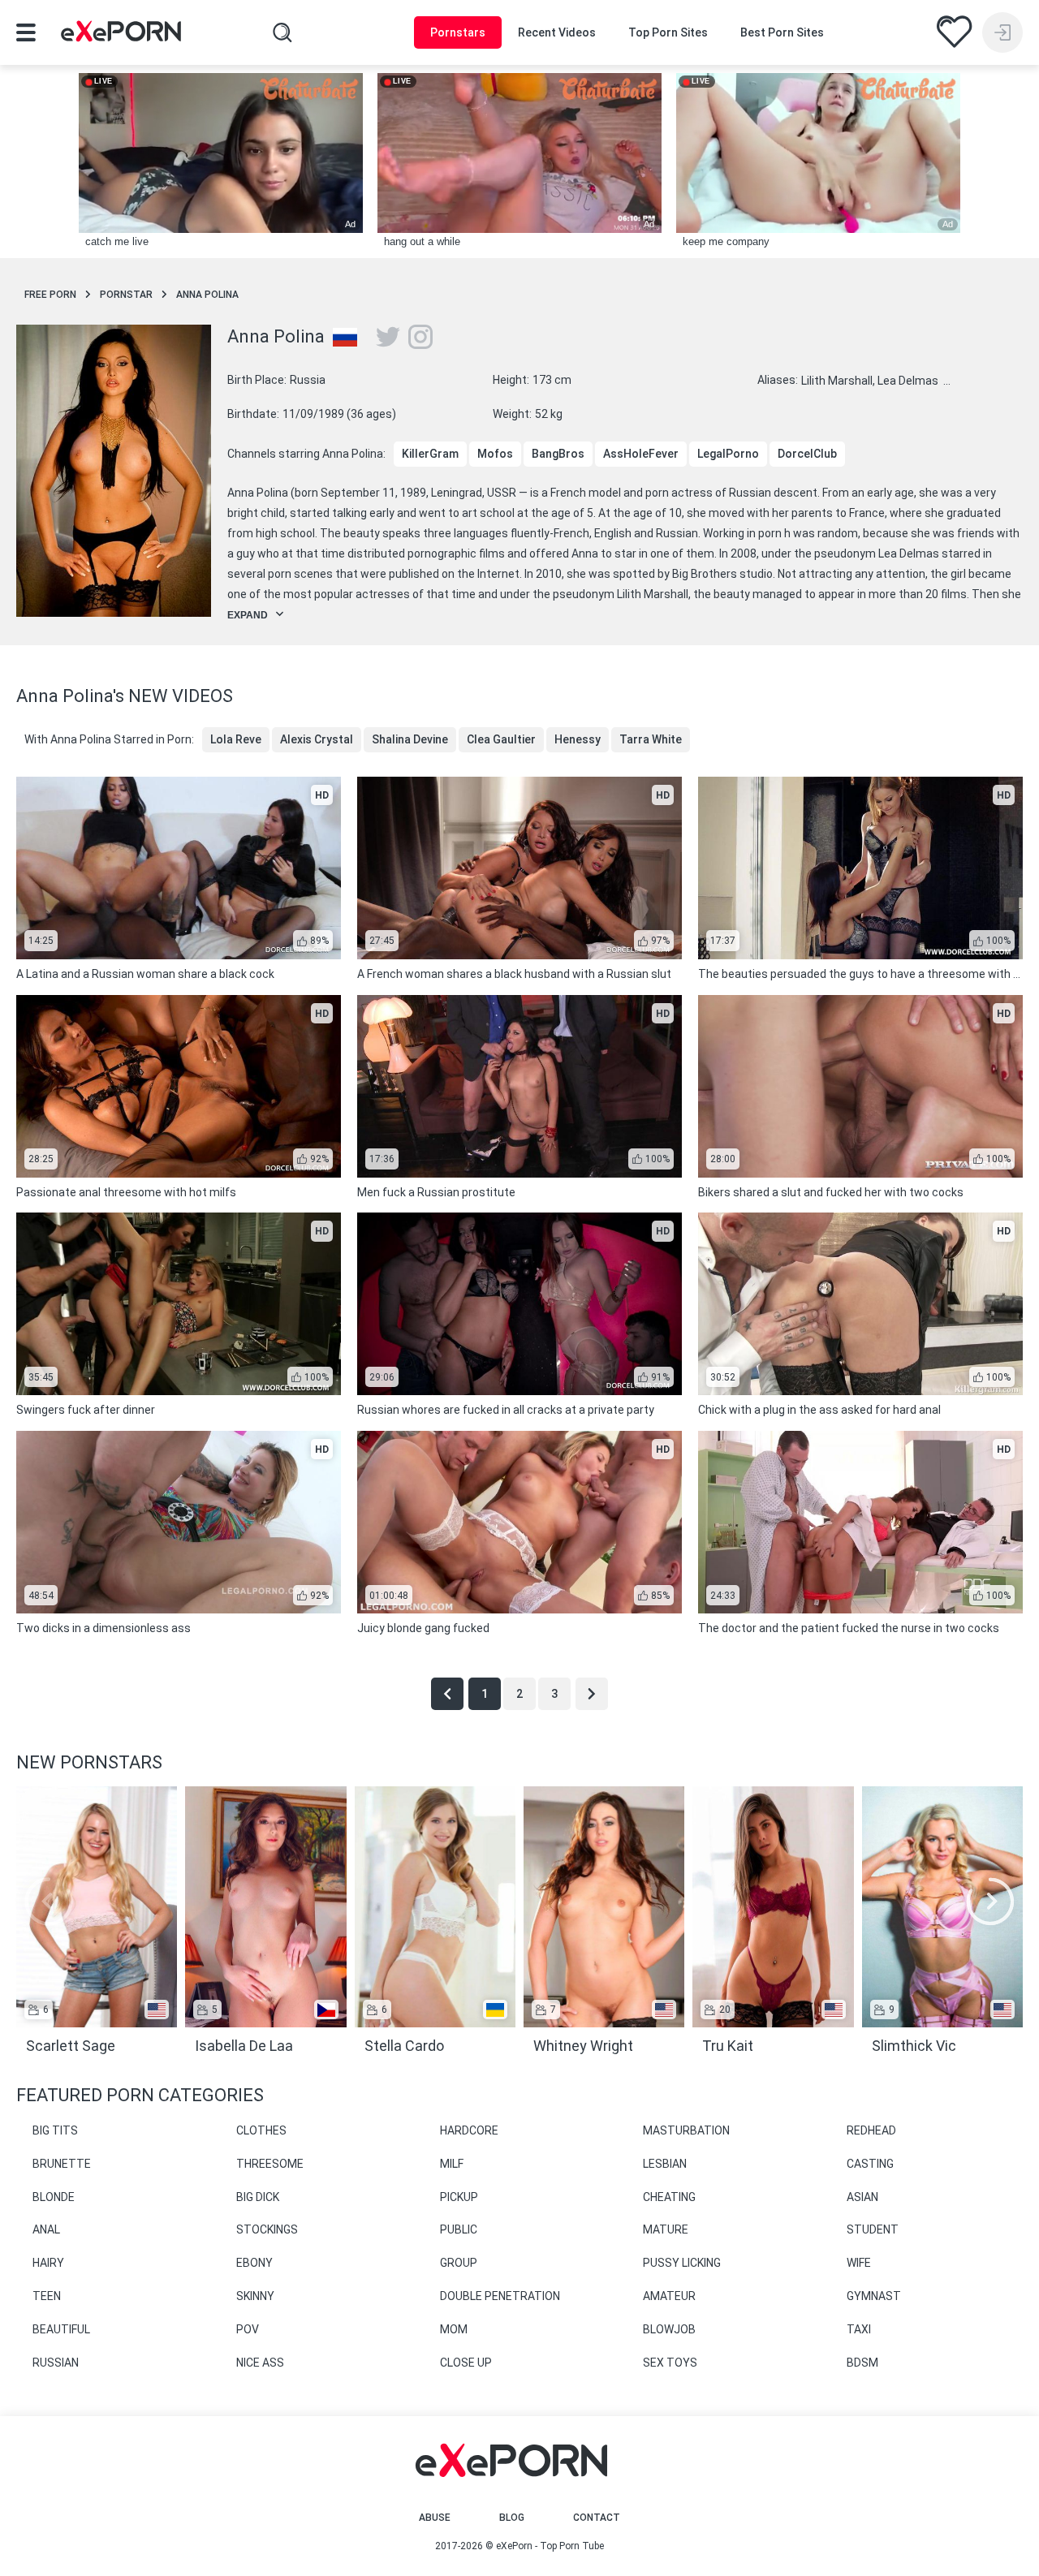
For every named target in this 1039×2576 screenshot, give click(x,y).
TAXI (859, 2329)
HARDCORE (469, 2130)
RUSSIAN (56, 2363)
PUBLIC (459, 2229)
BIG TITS (55, 2130)
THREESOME (270, 2164)
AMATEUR (669, 2296)
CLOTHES (261, 2130)
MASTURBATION (686, 2130)
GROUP (459, 2263)
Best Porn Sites (782, 32)
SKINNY (255, 2296)
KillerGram (430, 454)
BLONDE (54, 2197)
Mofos (495, 454)
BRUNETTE (62, 2164)
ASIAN (862, 2197)
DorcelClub (807, 454)
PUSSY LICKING (682, 2263)
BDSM (862, 2363)
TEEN (47, 2296)
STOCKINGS (267, 2229)
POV (248, 2329)
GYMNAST (874, 2296)
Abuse (435, 2518)
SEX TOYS (670, 2363)
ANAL (46, 2229)
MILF (452, 2164)
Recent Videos (557, 32)
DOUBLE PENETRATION (500, 2296)
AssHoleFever (641, 454)
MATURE (666, 2229)
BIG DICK (258, 2197)
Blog (512, 2518)
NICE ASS (260, 2363)
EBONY (254, 2263)
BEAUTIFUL (61, 2329)
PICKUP (459, 2197)
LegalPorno (728, 454)
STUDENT (873, 2229)
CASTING (870, 2164)
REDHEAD (871, 2130)
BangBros (558, 454)
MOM (454, 2329)
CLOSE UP (466, 2363)
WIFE (859, 2263)
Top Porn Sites (668, 32)
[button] (990, 1902)
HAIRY (48, 2263)
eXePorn (514, 2546)
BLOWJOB (669, 2329)
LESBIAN (665, 2164)
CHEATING (669, 2197)
